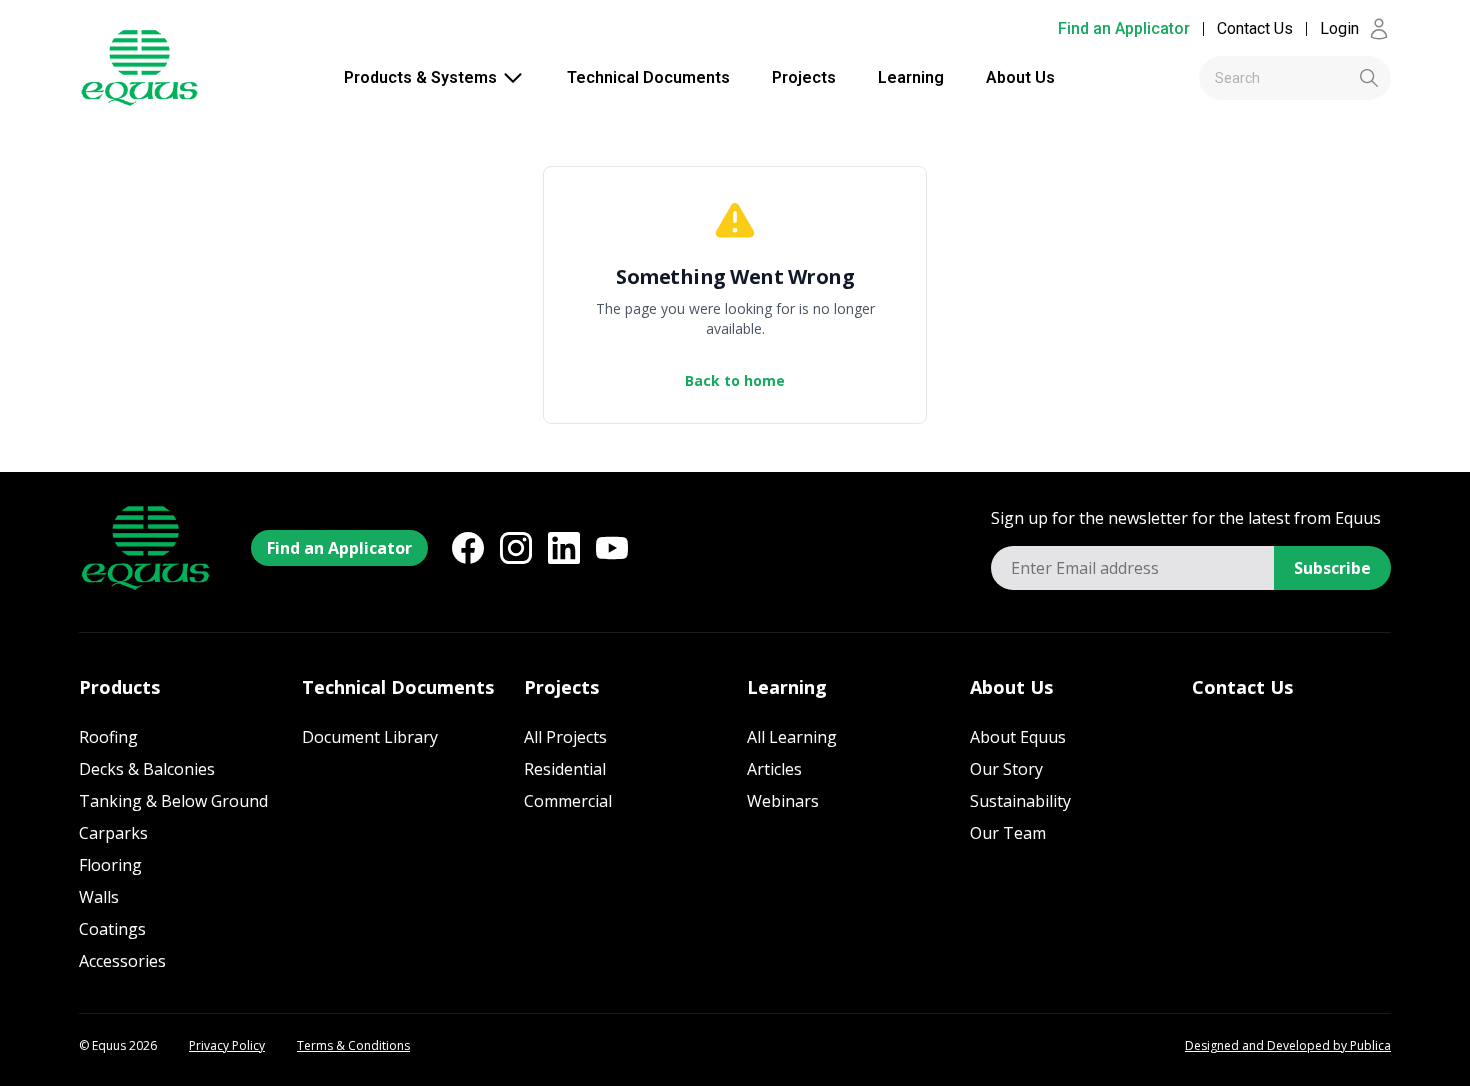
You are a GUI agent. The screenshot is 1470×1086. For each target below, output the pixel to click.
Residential (565, 769)
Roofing (108, 737)
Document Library (370, 737)
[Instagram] (516, 548)
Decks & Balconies (147, 769)
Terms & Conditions (353, 1046)
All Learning (792, 737)
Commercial (568, 801)
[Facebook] (468, 548)
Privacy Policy (227, 1046)
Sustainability (1020, 801)
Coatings (112, 929)
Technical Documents (648, 77)
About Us (1020, 77)
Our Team (1008, 833)
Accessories (122, 961)
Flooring (110, 865)
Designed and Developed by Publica (1288, 1046)
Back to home (735, 380)
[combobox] (1295, 78)
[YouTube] (612, 548)
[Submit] (1335, 78)
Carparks (113, 833)
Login (1339, 28)
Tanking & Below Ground (173, 801)
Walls (99, 897)
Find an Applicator (1124, 28)
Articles (774, 769)
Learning (911, 77)
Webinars (783, 801)
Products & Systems (420, 77)
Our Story (1006, 769)
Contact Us (1255, 28)
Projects (804, 77)
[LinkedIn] (564, 548)
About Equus (1018, 737)
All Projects (565, 737)
